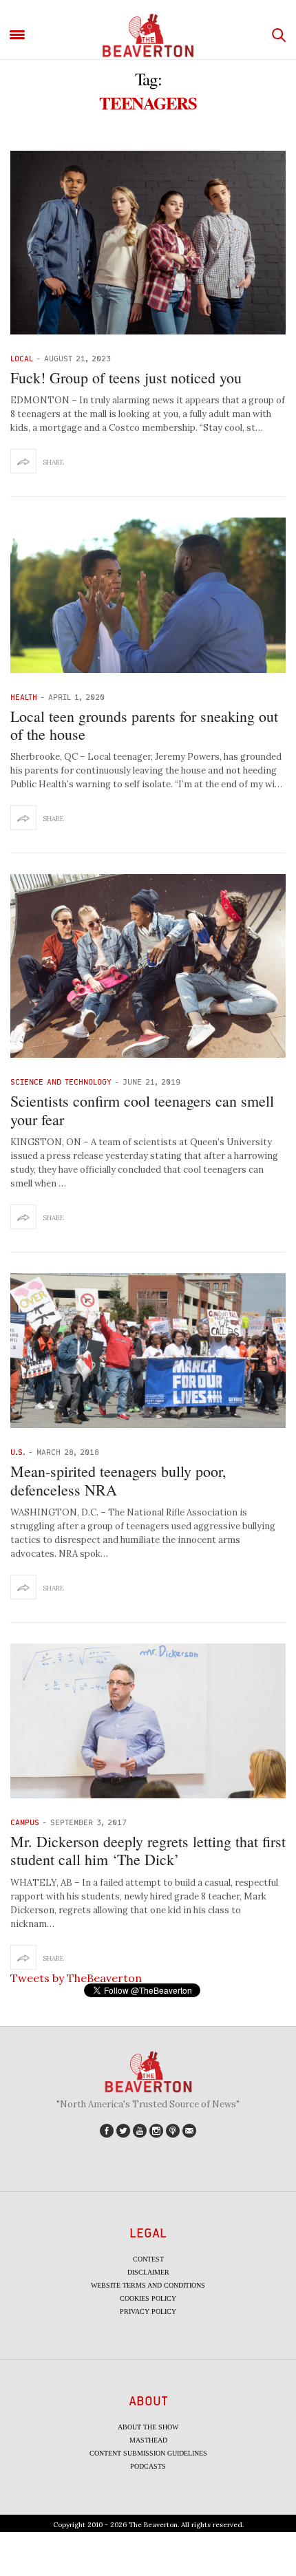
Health (24, 697)
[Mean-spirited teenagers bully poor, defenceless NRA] (148, 1351)
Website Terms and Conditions (148, 2285)
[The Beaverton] (148, 35)
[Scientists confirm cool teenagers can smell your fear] (148, 966)
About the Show (148, 2427)
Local (22, 358)
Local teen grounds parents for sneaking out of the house (144, 725)
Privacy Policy (148, 2311)
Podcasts (148, 2466)
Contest (148, 2259)
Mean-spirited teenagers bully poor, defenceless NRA (118, 1480)
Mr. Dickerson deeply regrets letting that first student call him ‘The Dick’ (148, 1850)
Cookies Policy (148, 2298)
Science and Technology (61, 1082)
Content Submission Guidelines (148, 2453)
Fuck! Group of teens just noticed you (126, 377)
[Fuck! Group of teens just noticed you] (148, 243)
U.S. (18, 1452)
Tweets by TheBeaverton (76, 1978)
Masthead (148, 2440)
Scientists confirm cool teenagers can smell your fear (142, 1110)
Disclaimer (148, 2272)
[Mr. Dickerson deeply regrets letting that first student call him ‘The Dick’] (148, 1721)
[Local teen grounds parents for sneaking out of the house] (148, 595)
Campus (25, 1822)
